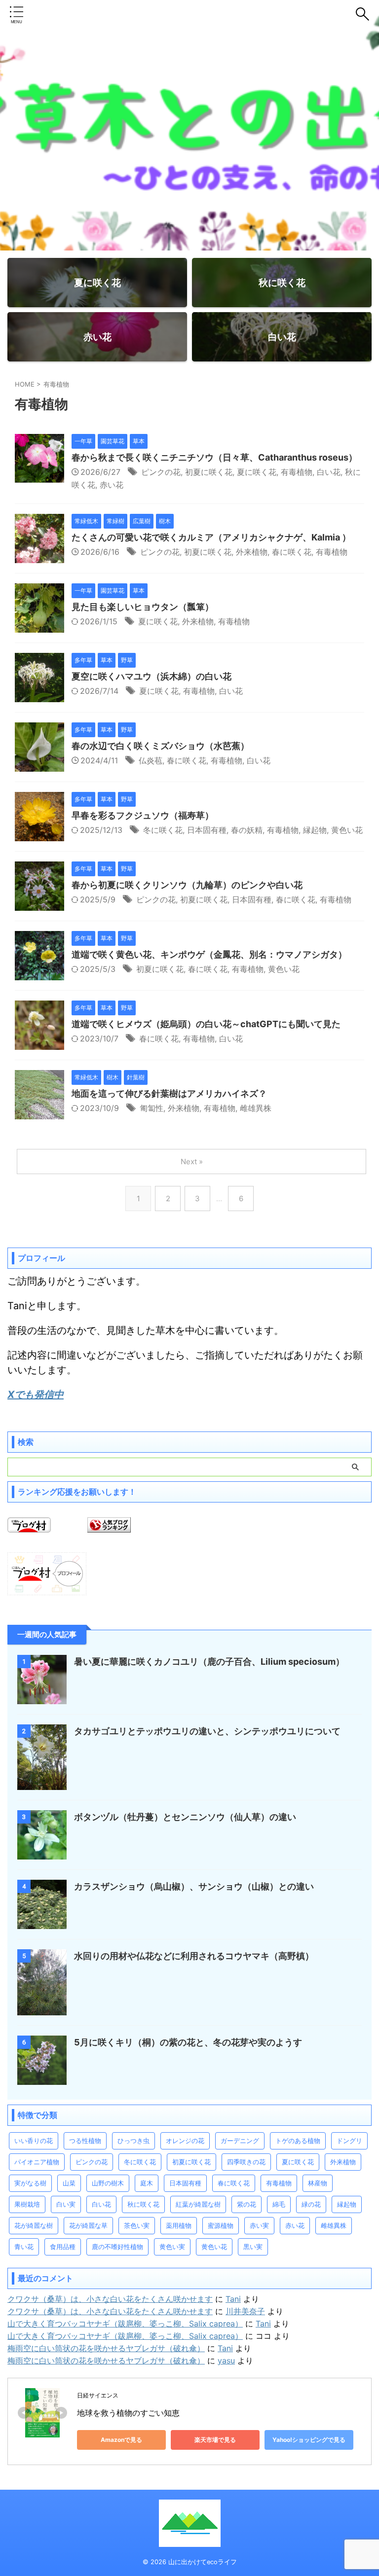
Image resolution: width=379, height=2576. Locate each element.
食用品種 (63, 2247)
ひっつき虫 (133, 2141)
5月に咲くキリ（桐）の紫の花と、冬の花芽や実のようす (188, 2042)
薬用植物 (179, 2225)
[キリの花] (42, 2080)
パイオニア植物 (37, 2162)
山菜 (69, 2183)
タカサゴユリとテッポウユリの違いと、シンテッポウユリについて (207, 1731)
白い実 (66, 2204)
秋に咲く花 (143, 2204)
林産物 (318, 2183)
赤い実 (259, 2225)
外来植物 (252, 552)
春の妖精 (247, 830)
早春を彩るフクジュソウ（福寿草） (143, 815)
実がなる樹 (30, 2183)
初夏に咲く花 (209, 472)
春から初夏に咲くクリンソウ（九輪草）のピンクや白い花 (187, 885)
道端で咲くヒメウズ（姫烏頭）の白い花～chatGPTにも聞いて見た (206, 1024)
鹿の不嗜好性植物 (117, 2247)
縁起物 (315, 830)
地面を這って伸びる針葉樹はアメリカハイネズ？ (169, 1093)
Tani (233, 2299)
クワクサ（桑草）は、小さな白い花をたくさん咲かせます (110, 2299)
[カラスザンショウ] (42, 1924)
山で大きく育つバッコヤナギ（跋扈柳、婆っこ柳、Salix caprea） (125, 2324)
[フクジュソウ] (39, 836)
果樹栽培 (27, 2204)
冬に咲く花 (163, 830)
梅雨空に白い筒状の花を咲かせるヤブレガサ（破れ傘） (106, 2348)
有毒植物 (297, 472)
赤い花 (112, 485)
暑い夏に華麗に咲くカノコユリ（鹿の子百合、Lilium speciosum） (209, 1662)
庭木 (147, 2183)
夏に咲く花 (257, 472)
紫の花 (246, 2204)
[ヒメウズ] (39, 1045)
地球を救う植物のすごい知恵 (128, 2413)
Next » (192, 1162)
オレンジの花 (185, 2141)
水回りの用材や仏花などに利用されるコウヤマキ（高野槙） (194, 1956)
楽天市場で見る (215, 2440)
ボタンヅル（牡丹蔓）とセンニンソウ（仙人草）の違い (185, 1817)
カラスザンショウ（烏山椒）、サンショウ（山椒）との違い (194, 1886)
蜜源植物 (221, 2225)
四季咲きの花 (246, 2162)
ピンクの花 (161, 472)
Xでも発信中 (36, 1395)
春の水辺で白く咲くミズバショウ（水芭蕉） (160, 746)
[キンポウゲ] (39, 975)
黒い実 (253, 2247)
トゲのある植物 (298, 2141)
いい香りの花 (34, 2141)
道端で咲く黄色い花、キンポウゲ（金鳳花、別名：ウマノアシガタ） (209, 954)
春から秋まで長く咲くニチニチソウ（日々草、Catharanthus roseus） (214, 457)
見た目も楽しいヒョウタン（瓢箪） (143, 607)
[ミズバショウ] (39, 767)
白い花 (329, 472)
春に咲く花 (292, 552)
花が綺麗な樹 (34, 2225)
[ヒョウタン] (39, 628)
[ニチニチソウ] (39, 478)
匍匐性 (152, 1108)
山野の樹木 (108, 2183)
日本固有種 (207, 830)
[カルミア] (39, 558)
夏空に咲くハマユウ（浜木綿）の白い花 (152, 676)
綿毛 (279, 2204)
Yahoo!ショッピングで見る (309, 2440)
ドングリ (349, 2141)
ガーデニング (240, 2141)
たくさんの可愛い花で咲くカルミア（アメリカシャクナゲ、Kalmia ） (211, 537)
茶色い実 (137, 2225)
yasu (226, 2361)
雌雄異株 (256, 1108)
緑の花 (311, 2204)
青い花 (24, 2247)
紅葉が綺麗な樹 (198, 2204)
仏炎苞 (151, 760)
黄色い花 (347, 830)
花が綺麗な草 (88, 2225)
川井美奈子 (245, 2311)
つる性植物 (85, 2141)
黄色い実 (172, 2247)
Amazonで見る (121, 2440)
